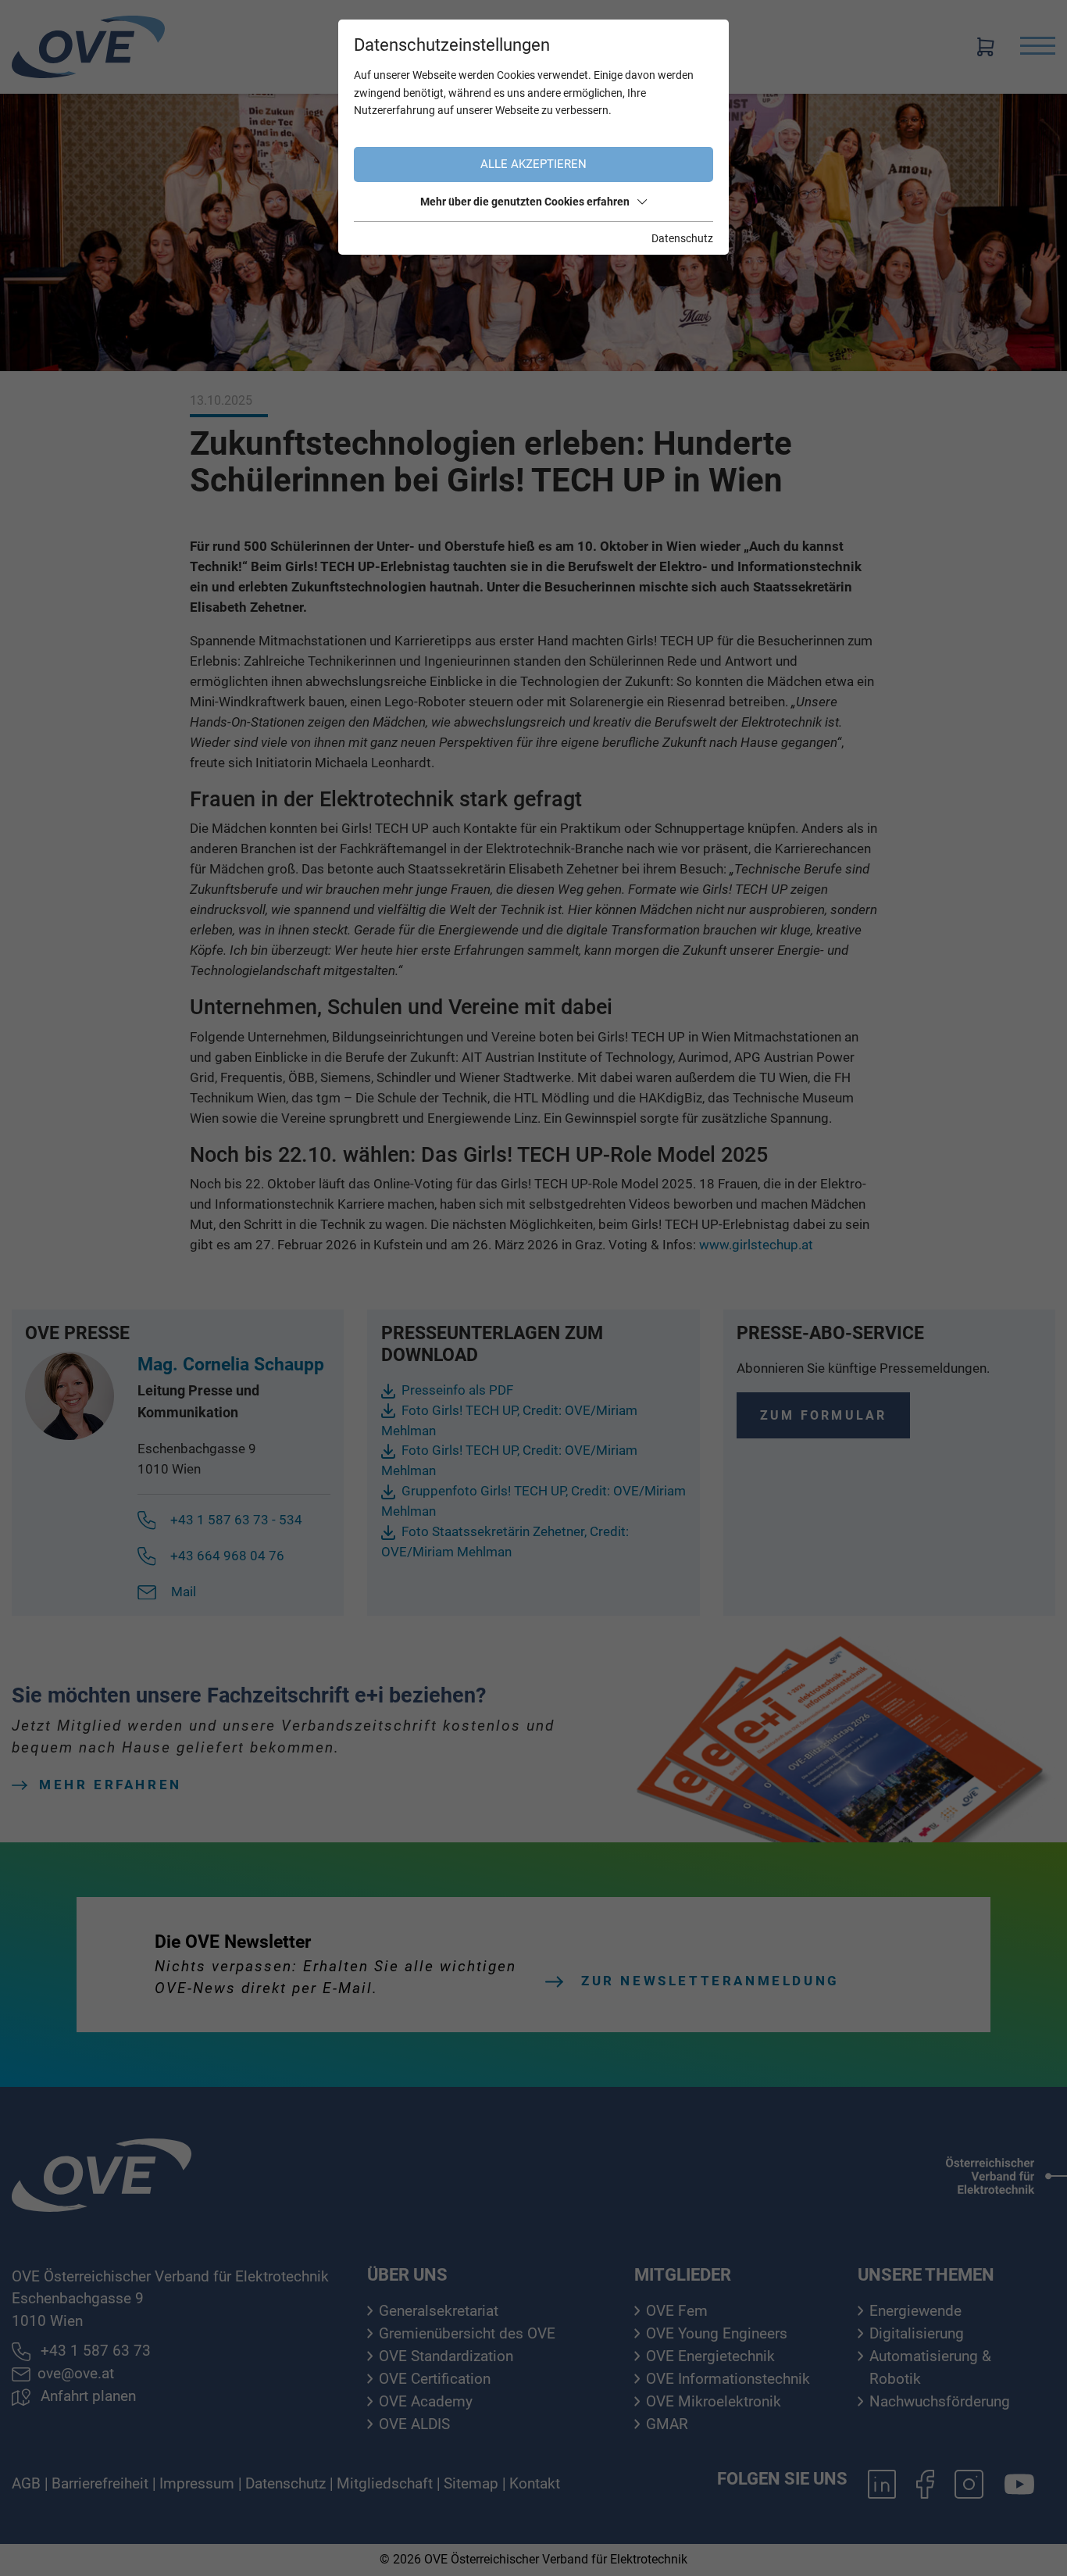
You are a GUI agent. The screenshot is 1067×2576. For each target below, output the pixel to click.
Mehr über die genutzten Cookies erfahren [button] (525, 202)
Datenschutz (682, 238)
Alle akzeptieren (533, 164)
